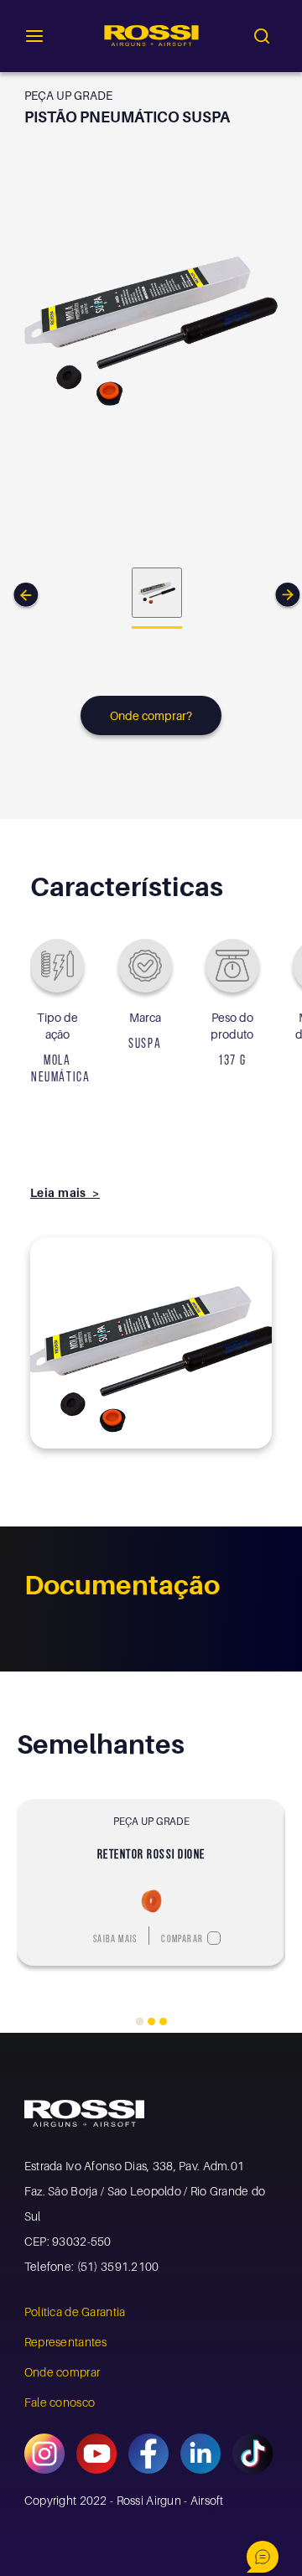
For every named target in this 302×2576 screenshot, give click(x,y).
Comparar (182, 1940)
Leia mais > (65, 1192)
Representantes (66, 2342)
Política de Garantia (75, 2312)
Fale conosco (60, 2402)
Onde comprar (62, 2372)
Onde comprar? (151, 715)
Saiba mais (115, 1940)
